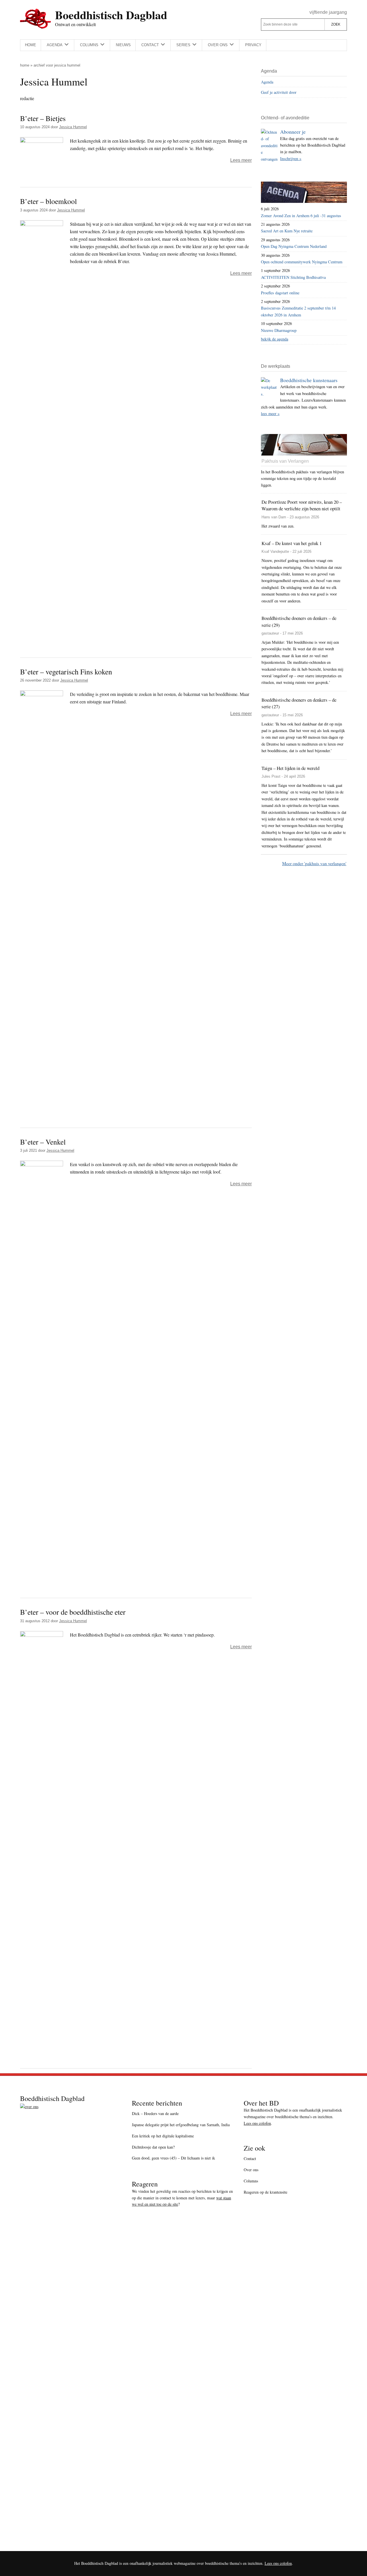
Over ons (251, 2170)
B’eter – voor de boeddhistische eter (73, 1612)
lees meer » (270, 414)
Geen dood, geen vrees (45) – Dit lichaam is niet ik (173, 2158)
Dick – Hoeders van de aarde (155, 2113)
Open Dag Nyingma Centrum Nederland (294, 246)
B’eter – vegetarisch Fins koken (66, 672)
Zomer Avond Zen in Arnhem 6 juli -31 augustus (301, 216)
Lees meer (241, 160)
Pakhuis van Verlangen (285, 461)
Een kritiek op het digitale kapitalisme (163, 2136)
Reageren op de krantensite (266, 2192)
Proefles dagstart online (280, 293)
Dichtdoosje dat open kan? (153, 2147)
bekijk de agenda (275, 339)
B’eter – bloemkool (48, 201)
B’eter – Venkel (43, 1142)
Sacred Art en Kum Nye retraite (287, 231)
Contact (250, 2158)
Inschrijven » (291, 158)
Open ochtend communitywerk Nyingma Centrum (302, 262)
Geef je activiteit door (279, 92)
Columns (251, 2181)
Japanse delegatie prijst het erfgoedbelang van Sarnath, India (181, 2125)
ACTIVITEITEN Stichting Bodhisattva (293, 277)
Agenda (267, 82)
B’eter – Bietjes (43, 118)
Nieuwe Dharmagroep (279, 330)
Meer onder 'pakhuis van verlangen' (314, 863)
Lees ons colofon (257, 2123)
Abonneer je (293, 132)
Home (25, 65)
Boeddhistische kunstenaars (309, 380)
